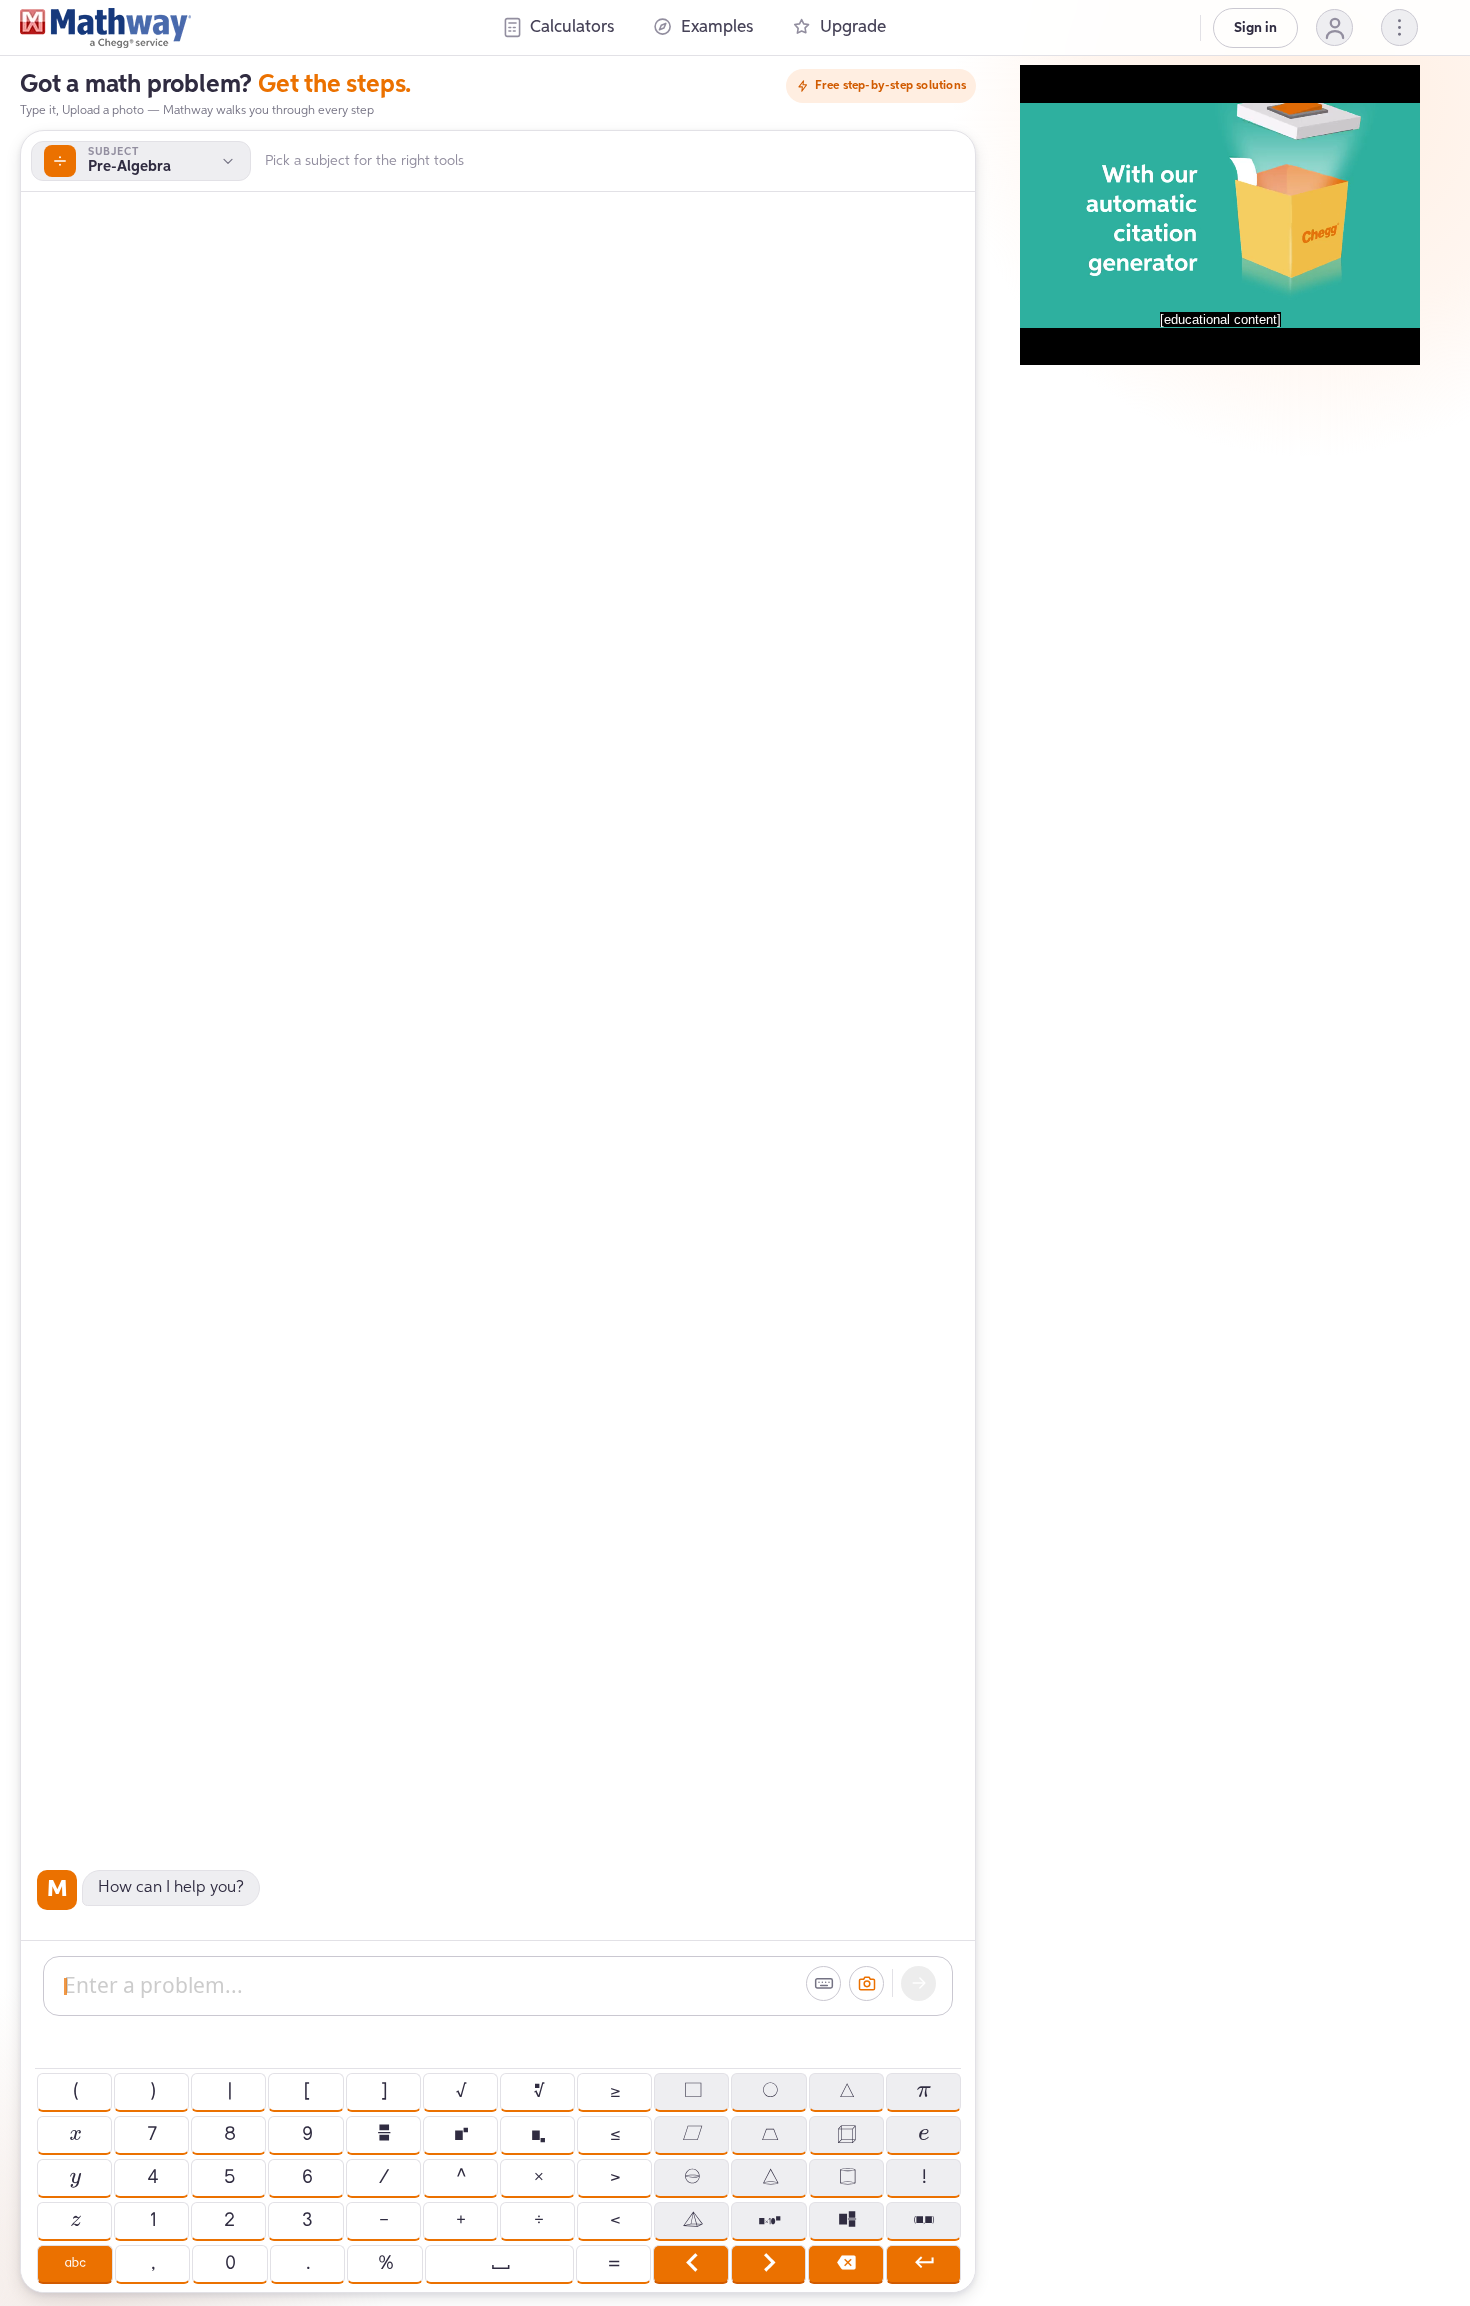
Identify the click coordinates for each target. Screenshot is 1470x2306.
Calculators (572, 27)
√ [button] (460, 2092)
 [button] (75, 2221)
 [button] (692, 2221)
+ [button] (460, 2221)
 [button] (769, 2178)
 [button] (538, 2092)
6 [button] (306, 2178)
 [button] (74, 2264)
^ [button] (460, 2178)
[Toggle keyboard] (823, 1983)
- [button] (383, 2221)
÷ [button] (538, 2221)
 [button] (691, 2135)
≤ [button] (614, 2135)
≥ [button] (614, 2092)
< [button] (614, 2221)
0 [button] (229, 2264)
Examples (717, 27)
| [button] (229, 2092)
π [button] (923, 2092)
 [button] (74, 2178)
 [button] (846, 2092)
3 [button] (306, 2221)
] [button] (383, 2092)
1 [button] (152, 2221)
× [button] (538, 2178)
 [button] (690, 2264)
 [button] (923, 2221)
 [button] (74, 2135)
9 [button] (306, 2135)
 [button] (846, 2135)
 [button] (692, 2092)
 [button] (769, 2092)
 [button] (537, 2135)
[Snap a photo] (866, 1983)
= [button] (613, 2264)
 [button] (769, 2135)
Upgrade (853, 27)
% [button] (385, 2264)
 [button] (846, 2178)
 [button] (769, 2221)
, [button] (152, 2264)
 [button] (691, 2178)
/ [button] (383, 2178)
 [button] (923, 2135)
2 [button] (228, 2221)
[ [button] (306, 2092)
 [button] (460, 2135)
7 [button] (151, 2135)
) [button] (152, 2092)
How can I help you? (171, 1888)
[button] (1334, 27)
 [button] (923, 2264)
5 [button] (228, 2178)
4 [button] (152, 2178)
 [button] (383, 2135)
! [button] (923, 2178)
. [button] (307, 2264)
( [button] (75, 2092)
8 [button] (229, 2135)
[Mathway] (105, 28)
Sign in (1255, 28)
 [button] (846, 2221)
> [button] (614, 2178)
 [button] (845, 2264)
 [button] (768, 2264)
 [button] (499, 2264)
